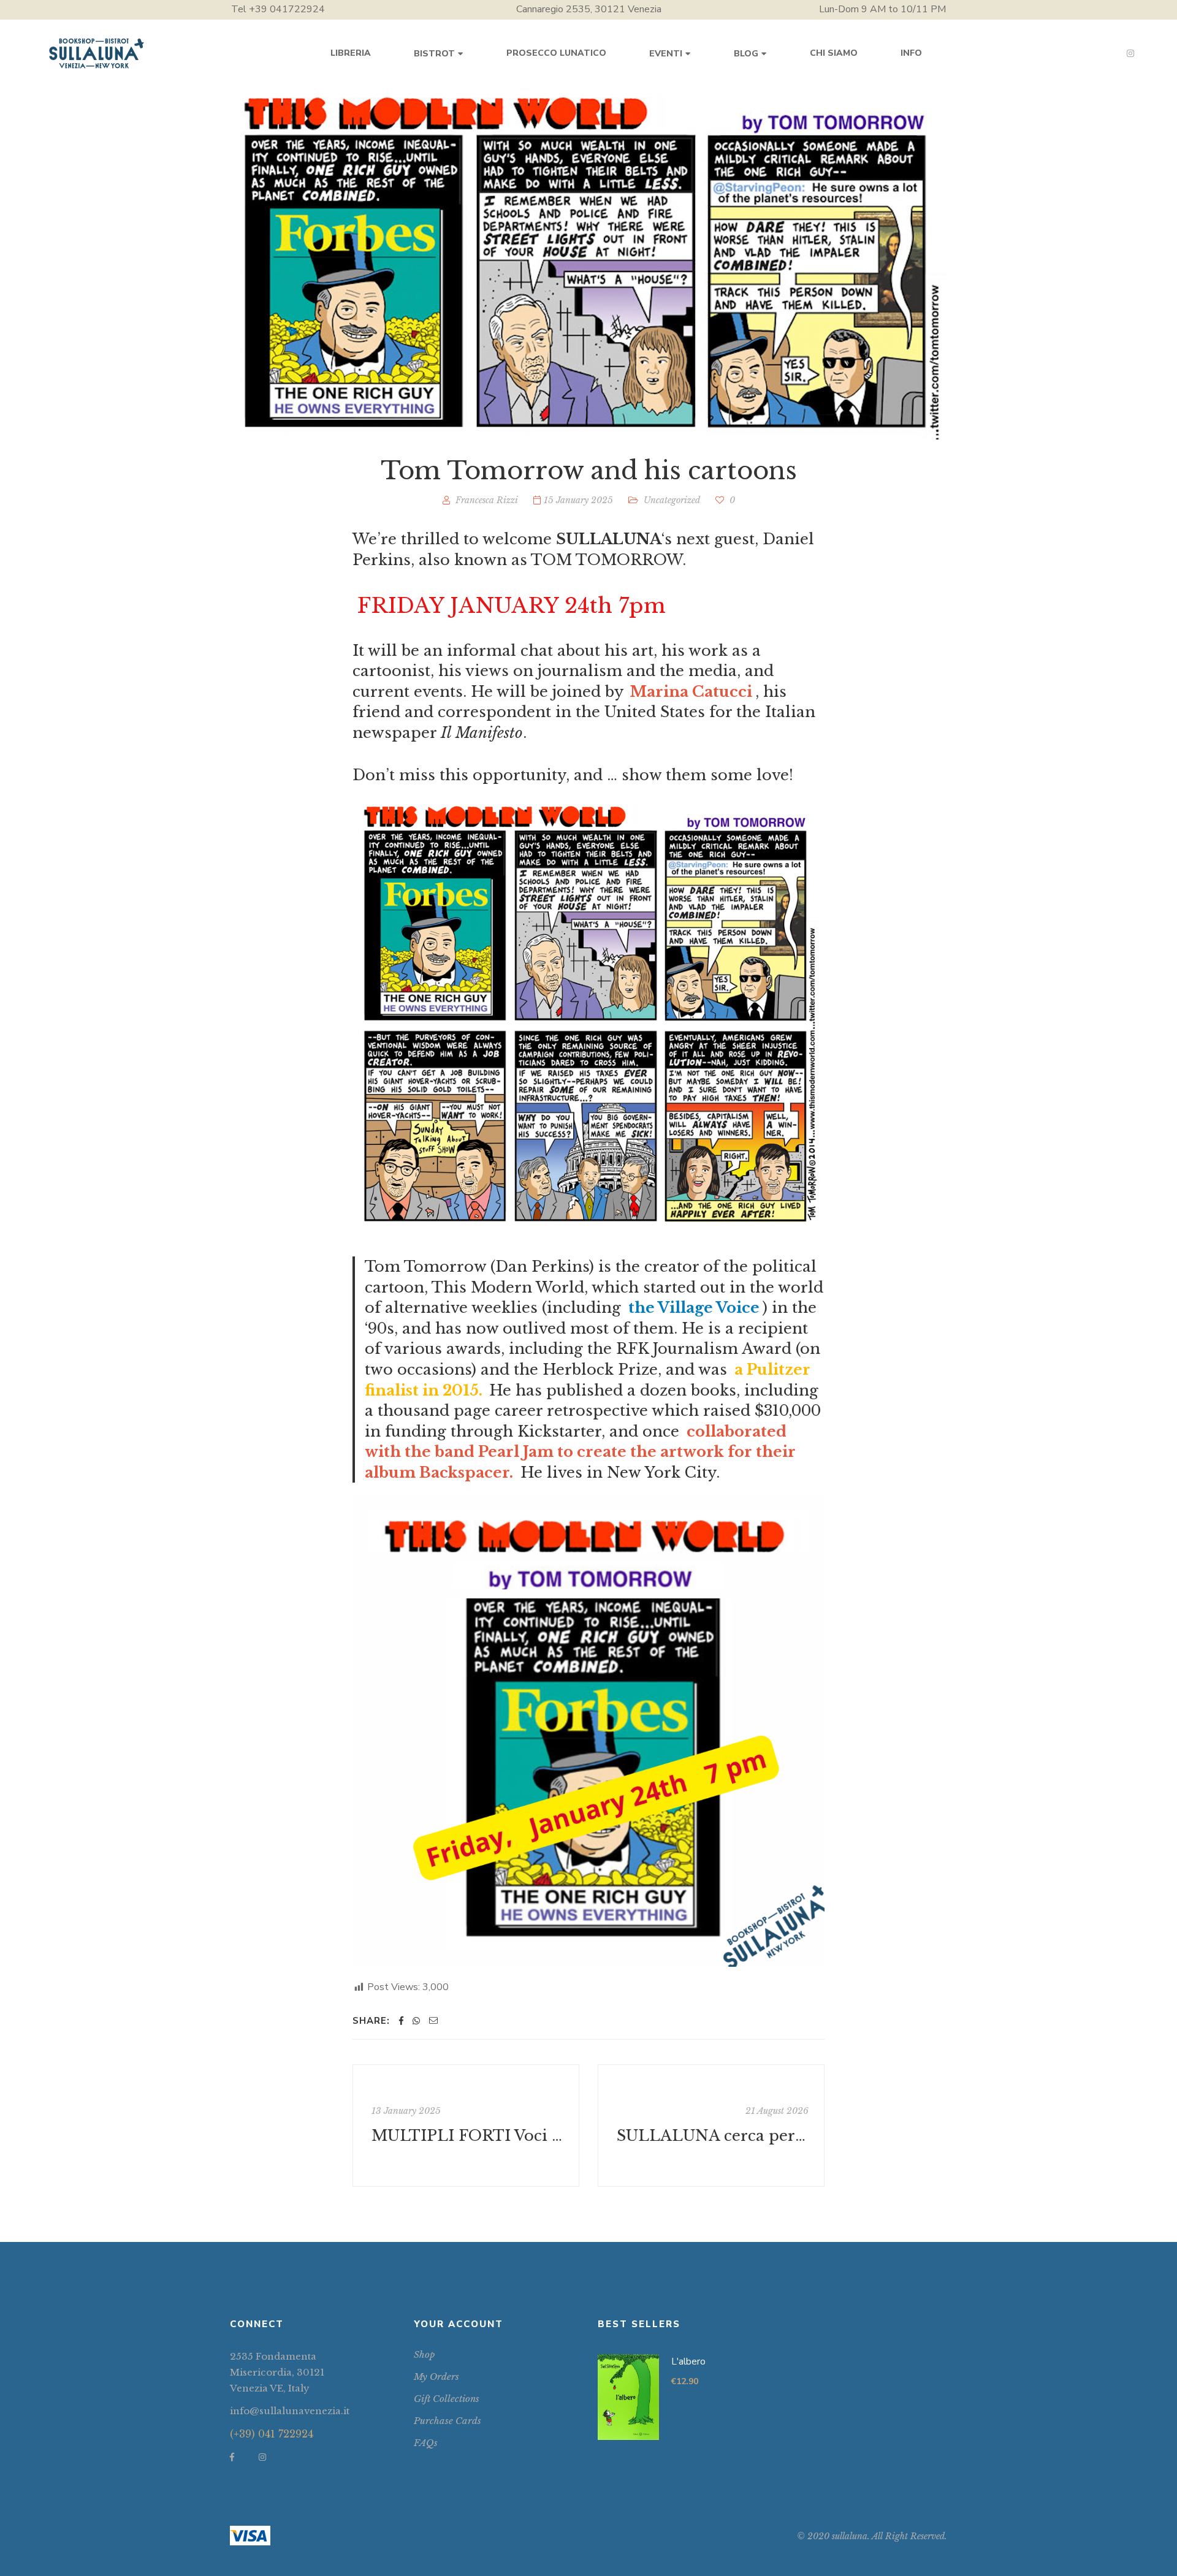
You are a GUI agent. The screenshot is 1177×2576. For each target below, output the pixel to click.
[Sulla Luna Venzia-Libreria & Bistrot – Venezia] (97, 53)
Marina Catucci (691, 692)
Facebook (232, 2457)
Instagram (1130, 53)
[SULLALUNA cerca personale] (711, 2126)
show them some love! (707, 775)
